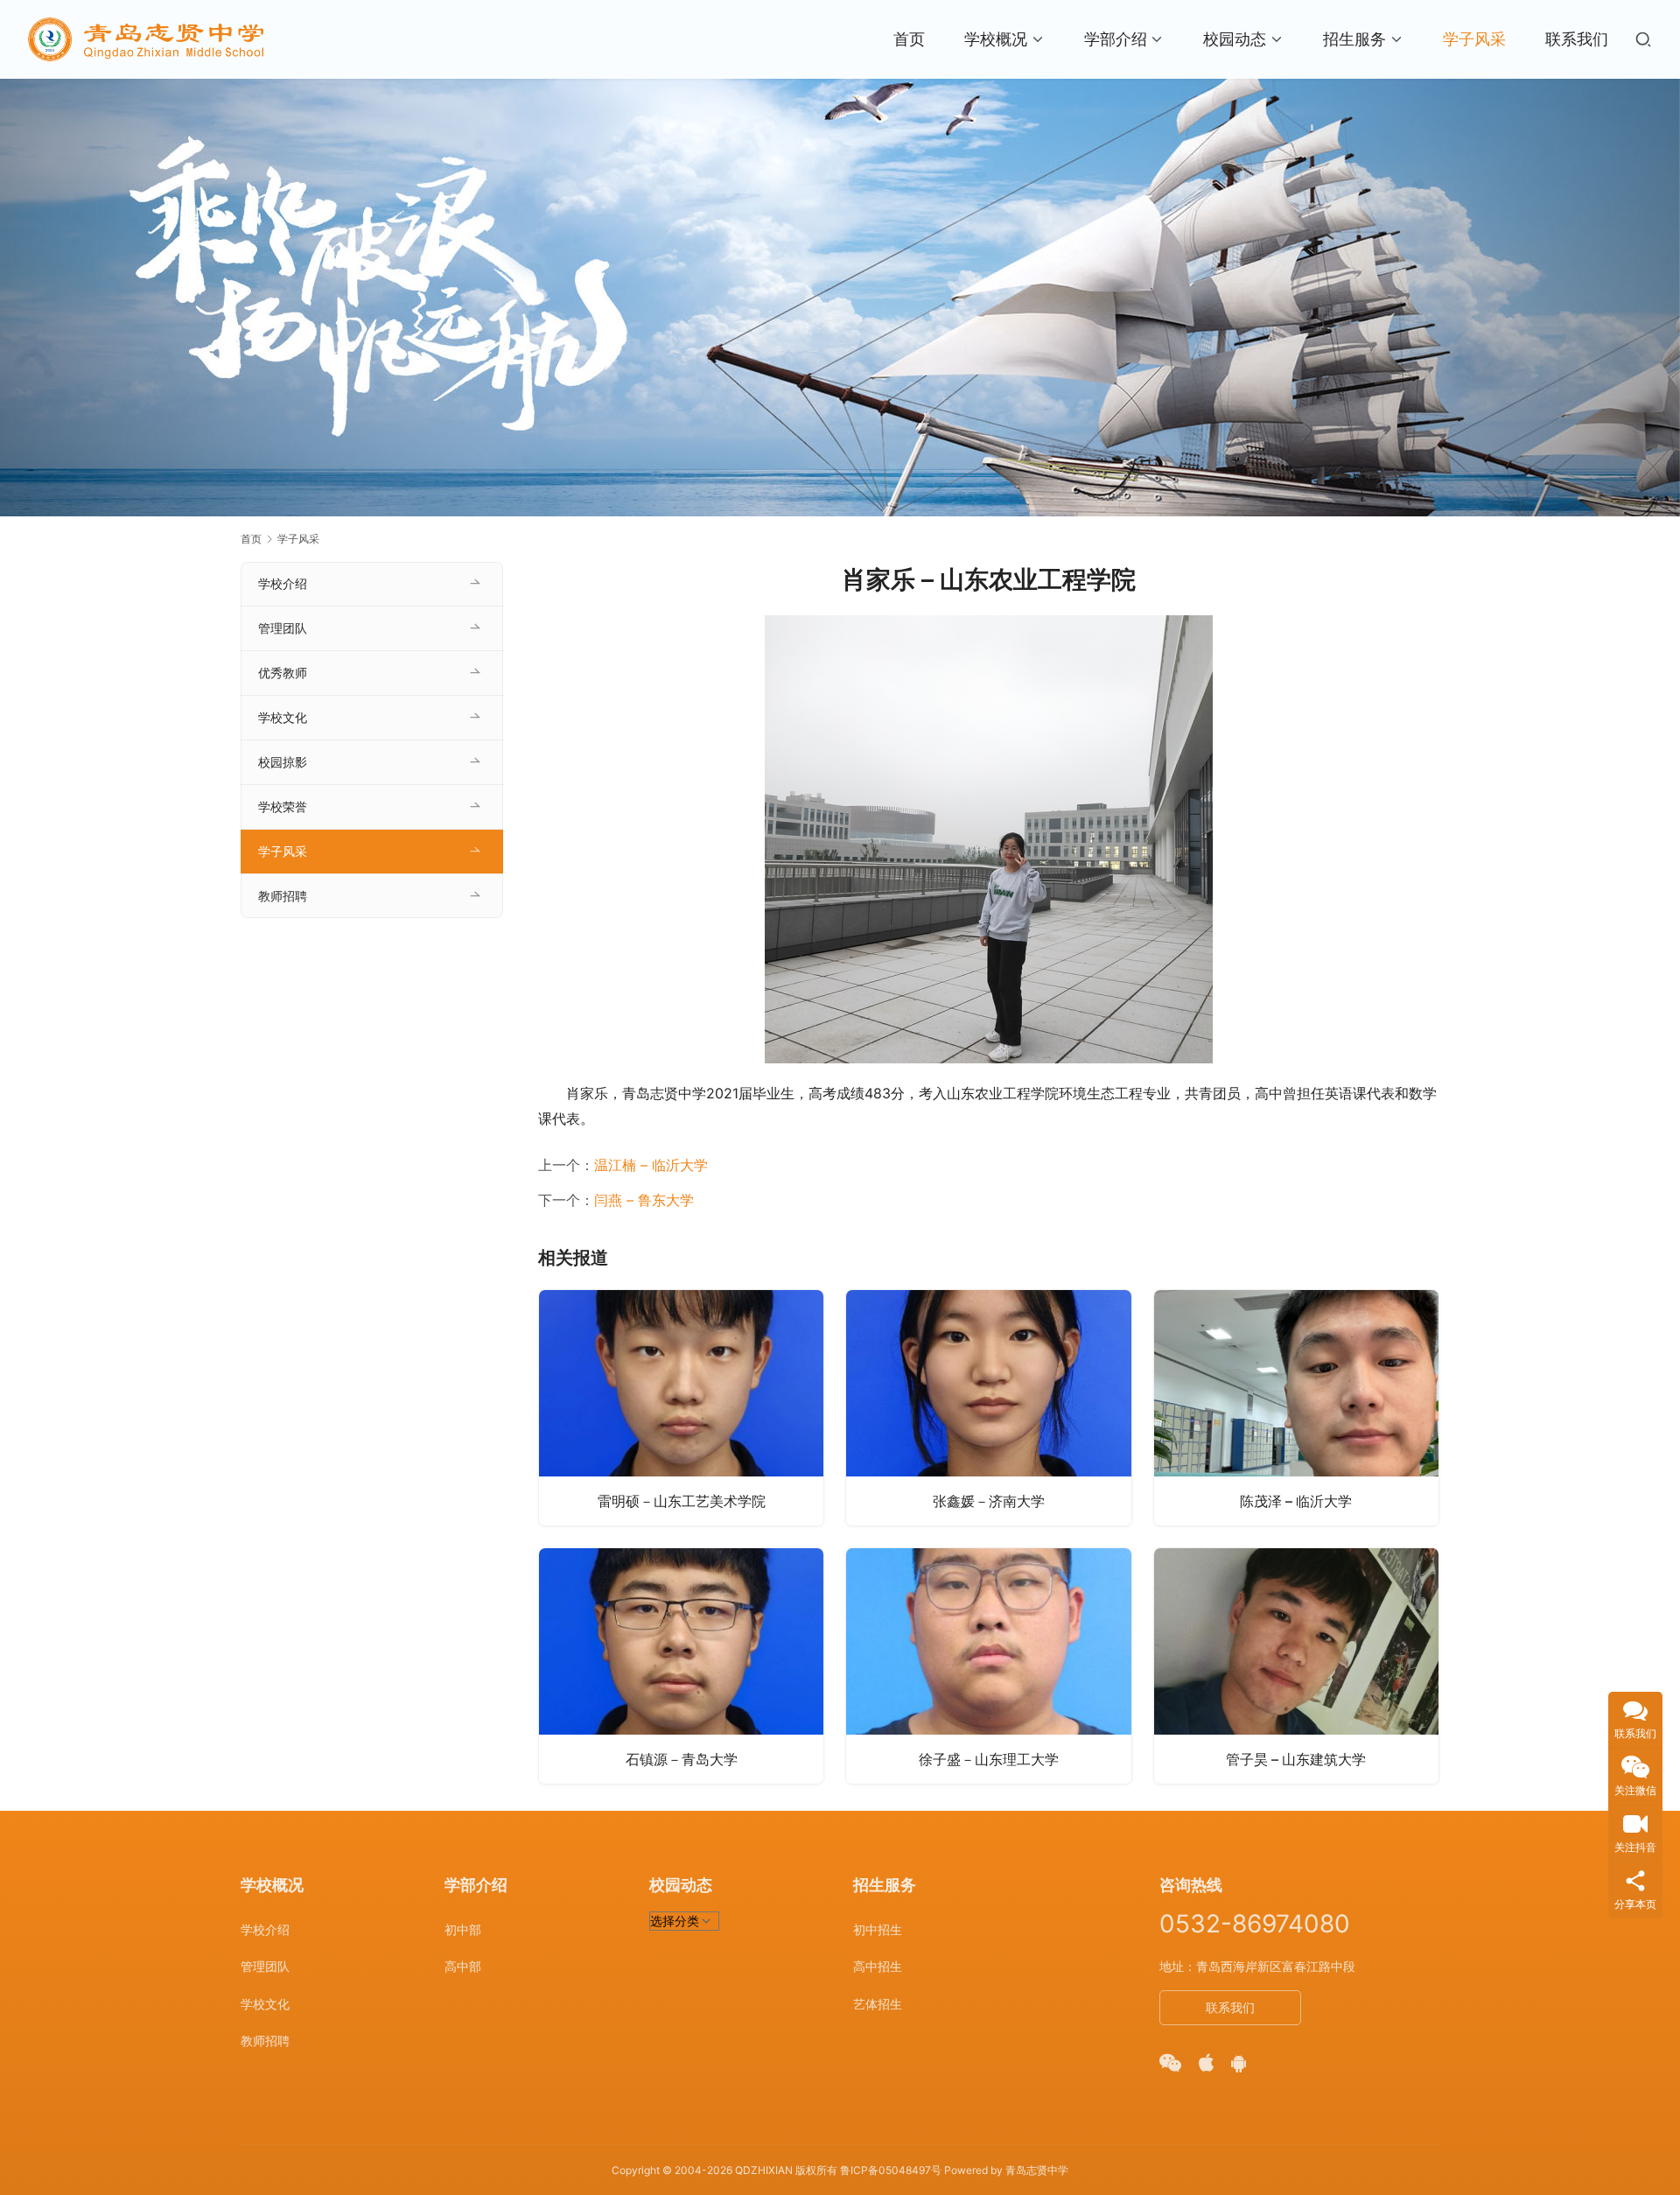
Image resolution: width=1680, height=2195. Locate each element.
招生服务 (1354, 39)
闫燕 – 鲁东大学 (644, 1200)
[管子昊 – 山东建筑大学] (1296, 1666)
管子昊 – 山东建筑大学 (1296, 1759)
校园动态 (1235, 39)
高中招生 (878, 1966)
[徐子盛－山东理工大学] (988, 1666)
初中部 (463, 1929)
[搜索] (1643, 39)
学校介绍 (283, 583)
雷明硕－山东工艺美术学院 (682, 1501)
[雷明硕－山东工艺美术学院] (681, 1408)
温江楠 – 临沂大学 (651, 1165)
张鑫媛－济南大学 (989, 1501)
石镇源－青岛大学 (682, 1759)
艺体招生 (878, 2004)
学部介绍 (1116, 39)
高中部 (463, 1966)
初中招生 (878, 1929)
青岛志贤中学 (1037, 2170)
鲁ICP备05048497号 (891, 2170)
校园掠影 (283, 762)
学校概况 (996, 39)
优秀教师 (283, 673)
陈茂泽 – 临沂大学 (1296, 1501)
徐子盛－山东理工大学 (989, 1759)
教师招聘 (283, 896)
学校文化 (283, 717)
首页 (909, 39)
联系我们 (1577, 39)
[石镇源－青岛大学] (681, 1666)
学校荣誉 (283, 806)
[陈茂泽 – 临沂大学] (1296, 1408)
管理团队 (283, 628)
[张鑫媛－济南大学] (988, 1408)
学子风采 (1474, 39)
